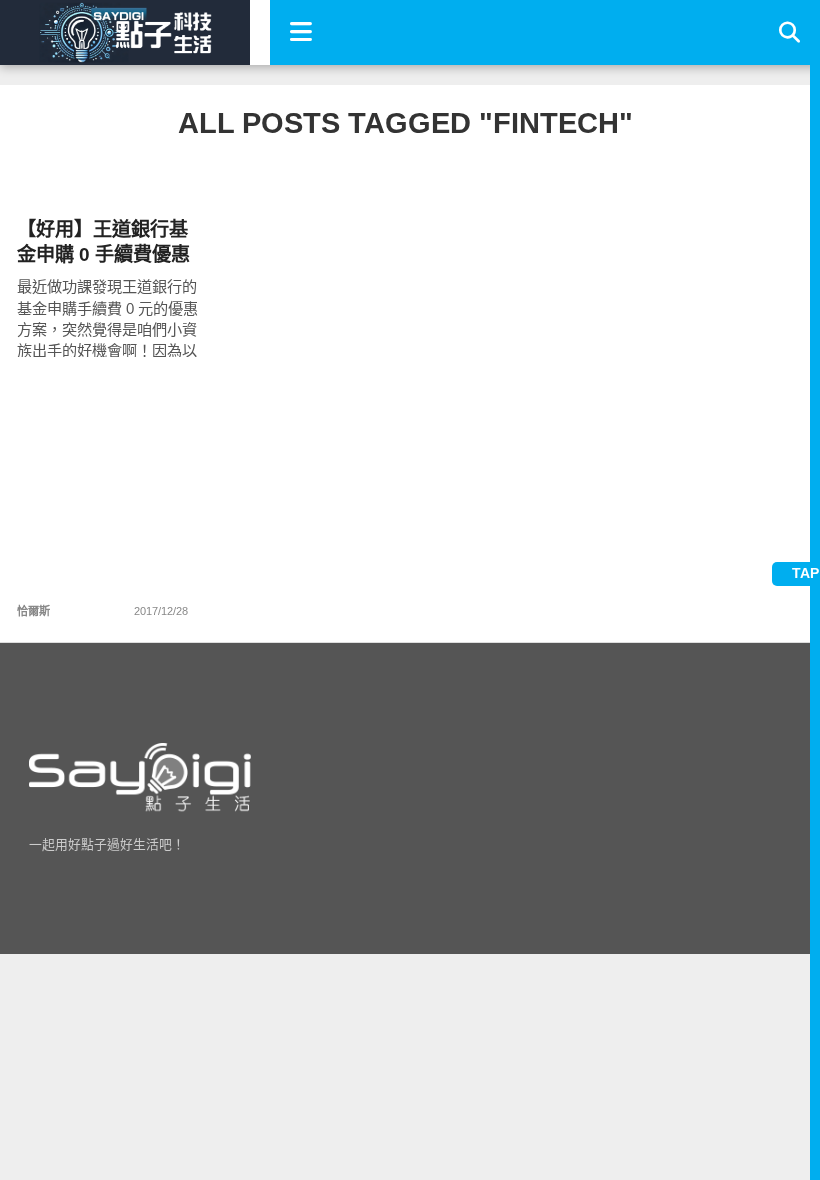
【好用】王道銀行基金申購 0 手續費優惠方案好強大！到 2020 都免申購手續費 (103, 242)
